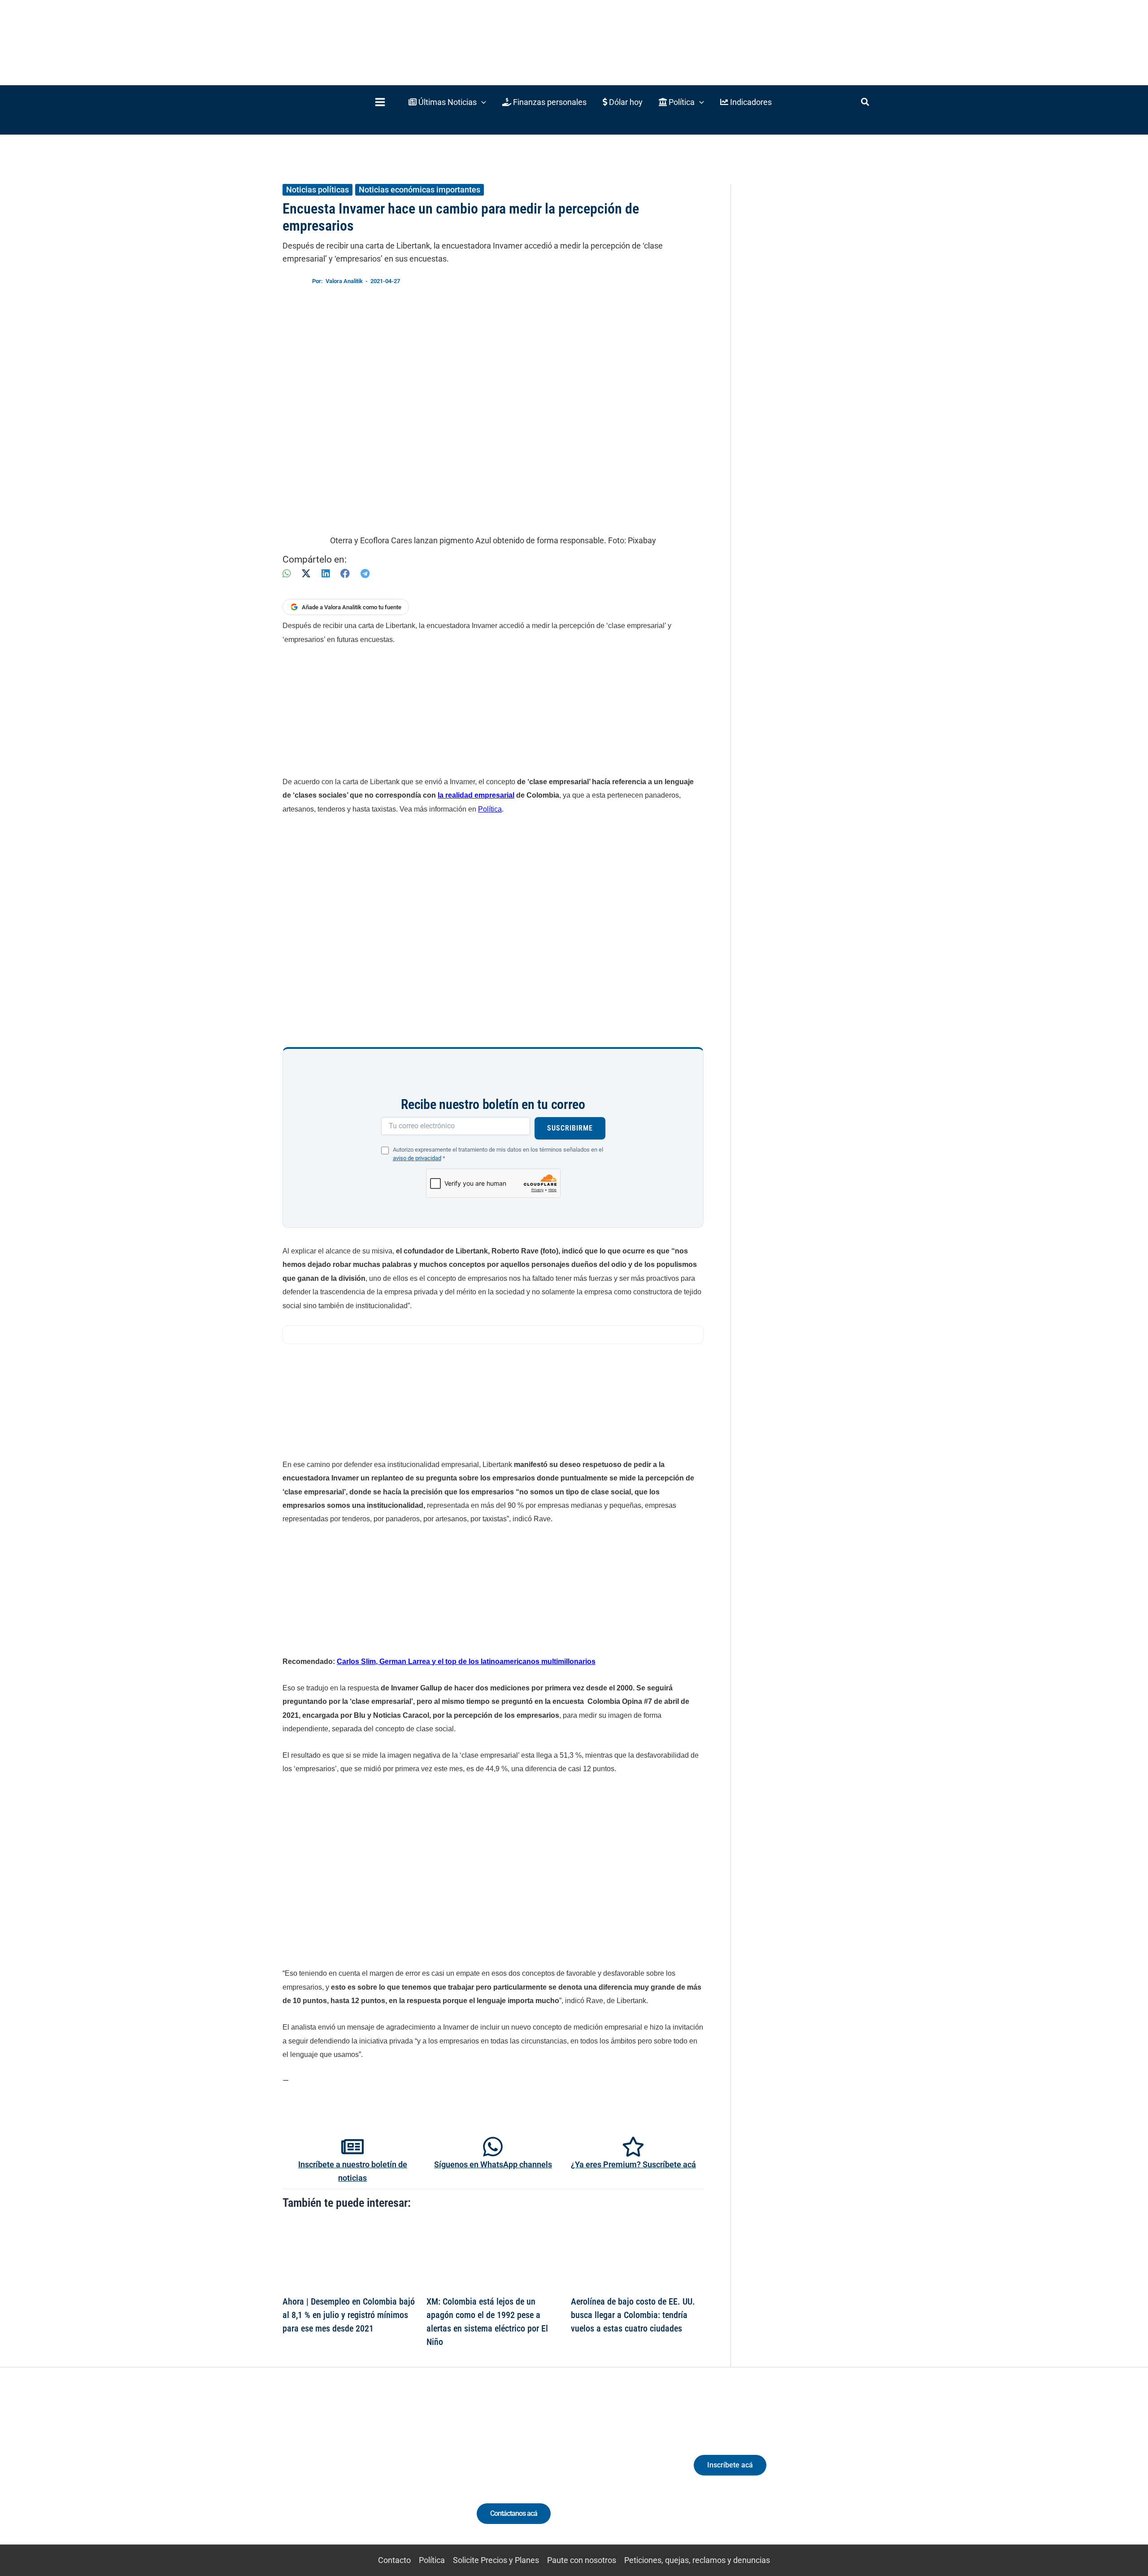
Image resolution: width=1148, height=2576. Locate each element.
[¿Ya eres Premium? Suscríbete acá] (633, 2147)
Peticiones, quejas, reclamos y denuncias (697, 2560)
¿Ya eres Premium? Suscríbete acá (633, 2164)
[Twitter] (316, 2473)
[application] (481, 102)
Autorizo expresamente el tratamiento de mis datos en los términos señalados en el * (498, 1154)
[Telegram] (365, 574)
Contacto (394, 2560)
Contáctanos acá (514, 2513)
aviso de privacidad (417, 1158)
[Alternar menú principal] (380, 102)
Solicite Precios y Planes (496, 2560)
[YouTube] (382, 2473)
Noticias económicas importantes (420, 190)
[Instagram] (349, 2473)
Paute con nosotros (582, 2560)
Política (490, 809)
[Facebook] (345, 574)
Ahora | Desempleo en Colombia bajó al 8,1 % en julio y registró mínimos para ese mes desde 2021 (349, 2315)
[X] (306, 574)
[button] (447, 102)
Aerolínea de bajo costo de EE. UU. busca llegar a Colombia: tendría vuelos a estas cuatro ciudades (633, 2315)
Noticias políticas (317, 190)
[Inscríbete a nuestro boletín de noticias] (352, 2147)
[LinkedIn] (326, 574)
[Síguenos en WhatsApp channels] (493, 2147)
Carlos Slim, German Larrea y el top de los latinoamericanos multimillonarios (466, 1661)
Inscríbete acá (730, 2465)
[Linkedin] (333, 2473)
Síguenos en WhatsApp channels (493, 2164)
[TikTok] (366, 2473)
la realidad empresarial (476, 795)
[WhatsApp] (287, 574)
